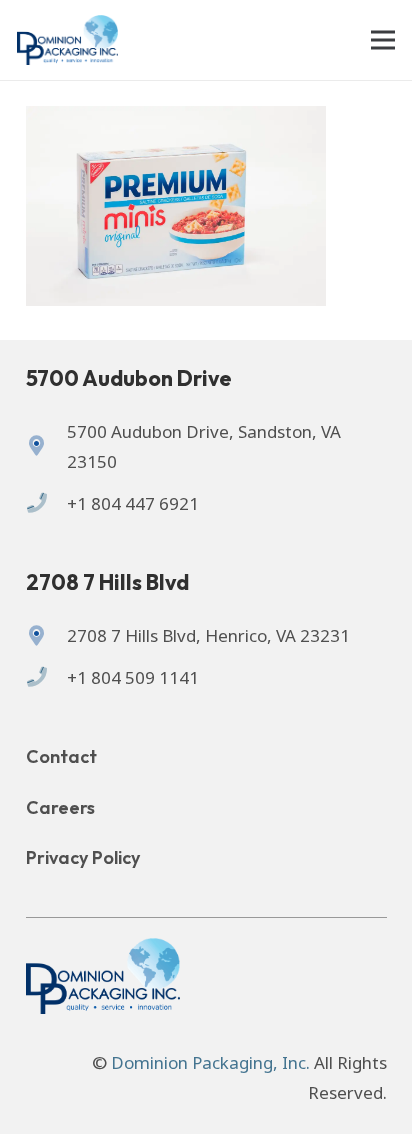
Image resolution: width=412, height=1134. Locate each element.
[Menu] (382, 40)
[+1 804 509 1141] (46, 678)
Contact (61, 756)
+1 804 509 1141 (133, 677)
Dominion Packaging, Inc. (210, 1062)
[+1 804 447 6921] (46, 504)
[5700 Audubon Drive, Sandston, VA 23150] (46, 447)
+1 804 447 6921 (133, 503)
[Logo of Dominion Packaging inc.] (67, 40)
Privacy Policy (83, 857)
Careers (60, 807)
